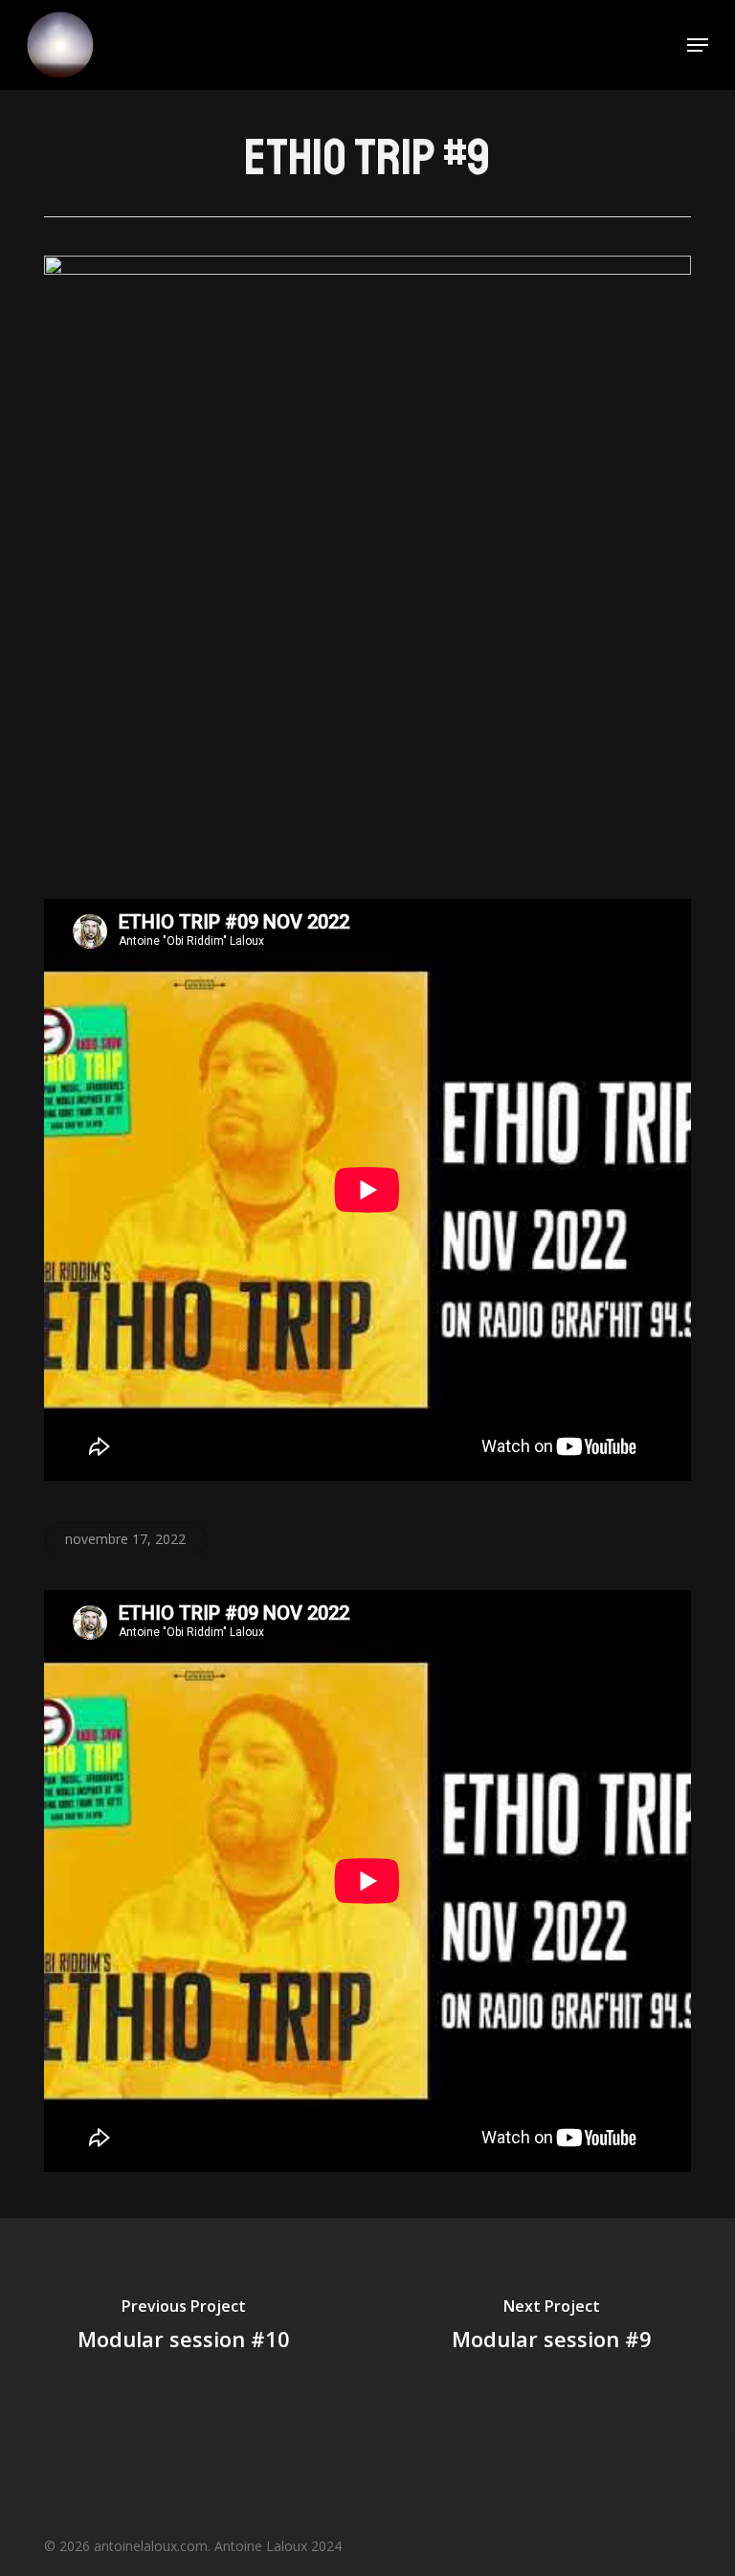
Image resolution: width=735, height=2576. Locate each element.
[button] (698, 45)
